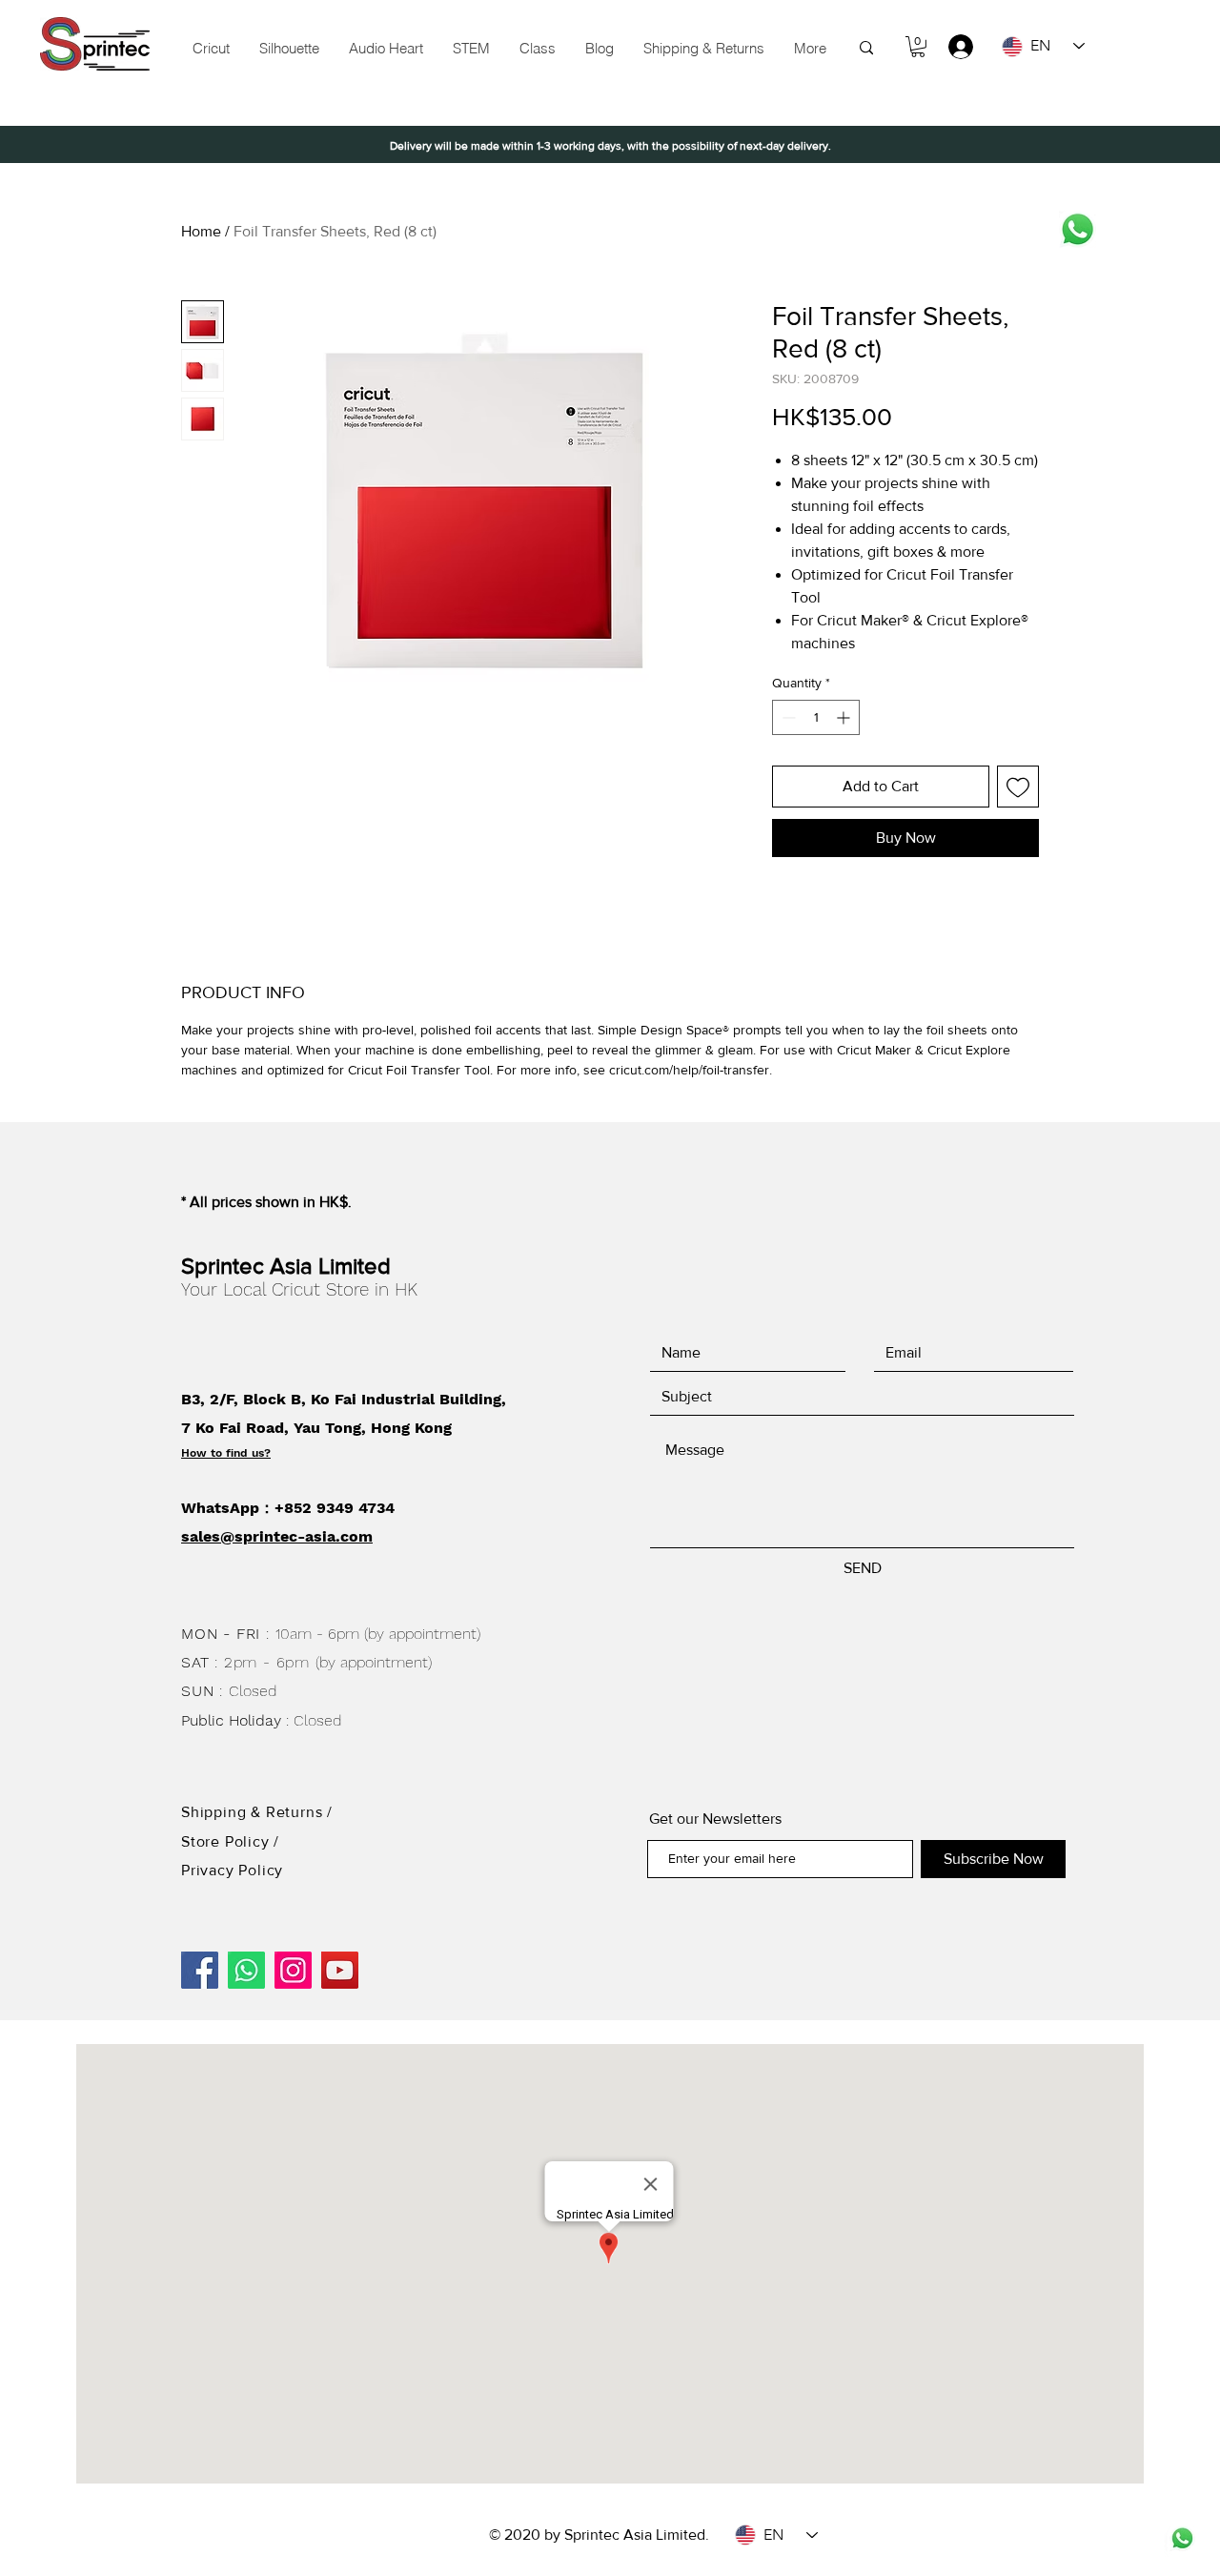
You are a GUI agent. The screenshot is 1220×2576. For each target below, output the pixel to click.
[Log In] (952, 47)
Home (201, 231)
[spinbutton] (816, 717)
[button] (471, 49)
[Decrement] (787, 717)
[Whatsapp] (1078, 229)
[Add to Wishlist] (1018, 787)
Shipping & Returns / (257, 1812)
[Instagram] (293, 1970)
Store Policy (227, 1841)
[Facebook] (200, 1970)
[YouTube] (340, 1970)
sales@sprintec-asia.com (277, 1536)
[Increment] (845, 717)
